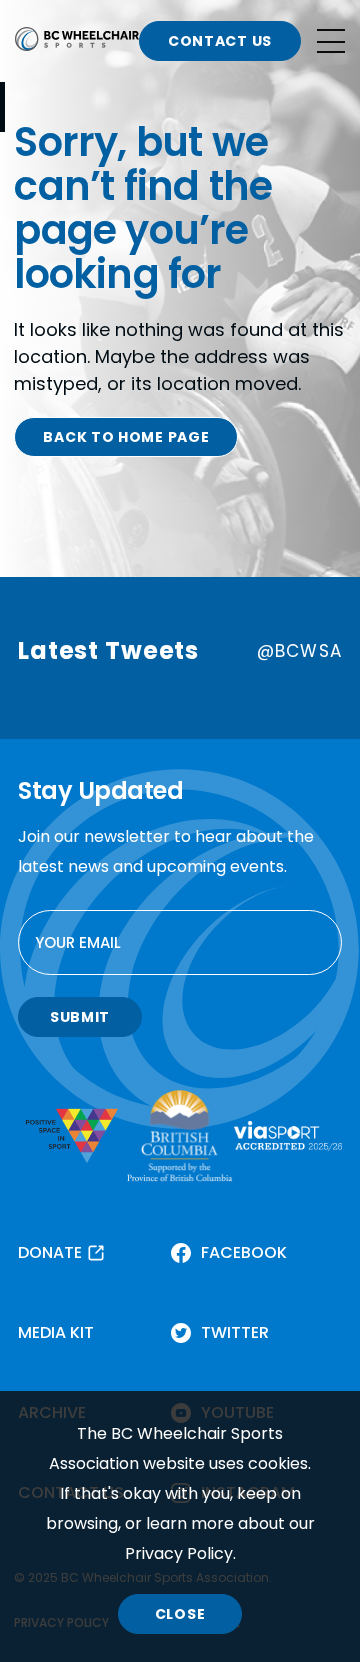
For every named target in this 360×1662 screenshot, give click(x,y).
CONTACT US (220, 41)
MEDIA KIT (56, 1332)
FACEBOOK (244, 1252)
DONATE (50, 1252)
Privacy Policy (179, 1553)
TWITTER (235, 1332)
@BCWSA (299, 651)
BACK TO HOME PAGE (126, 437)
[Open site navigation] (331, 41)
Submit (80, 1017)
